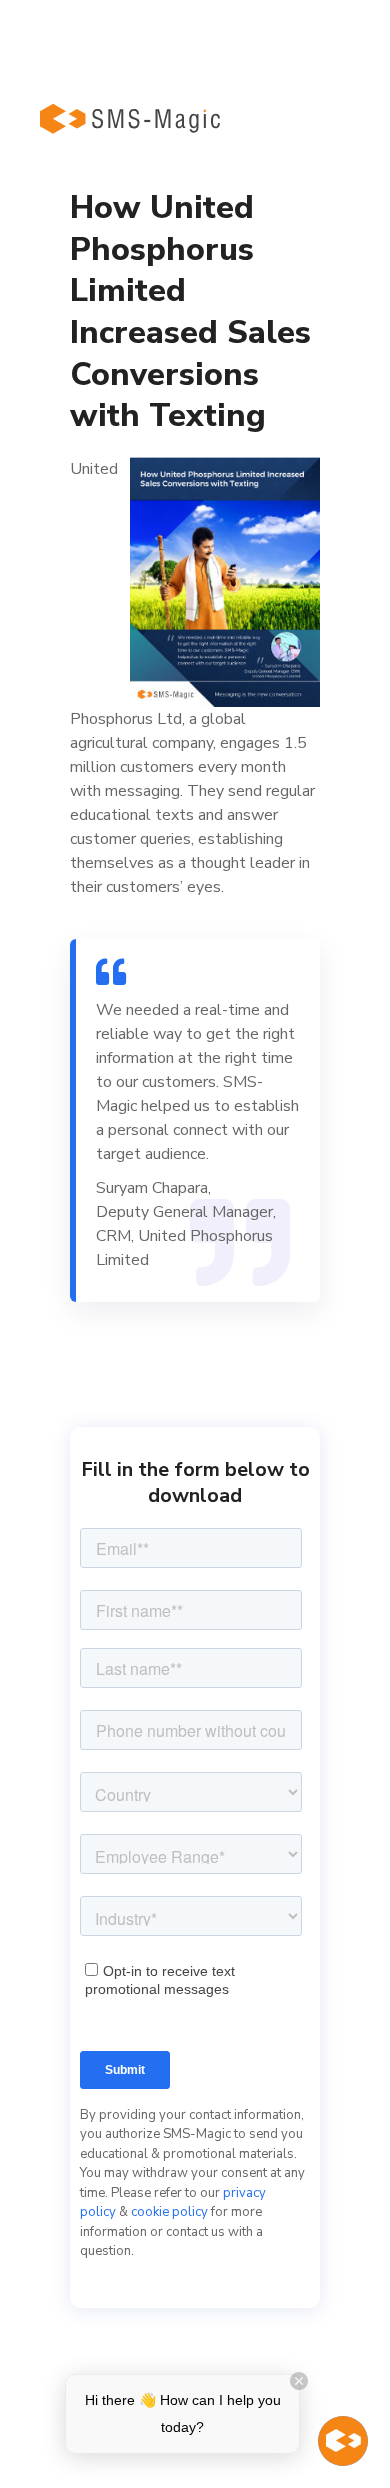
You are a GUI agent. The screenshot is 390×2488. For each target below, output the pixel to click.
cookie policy (169, 2212)
